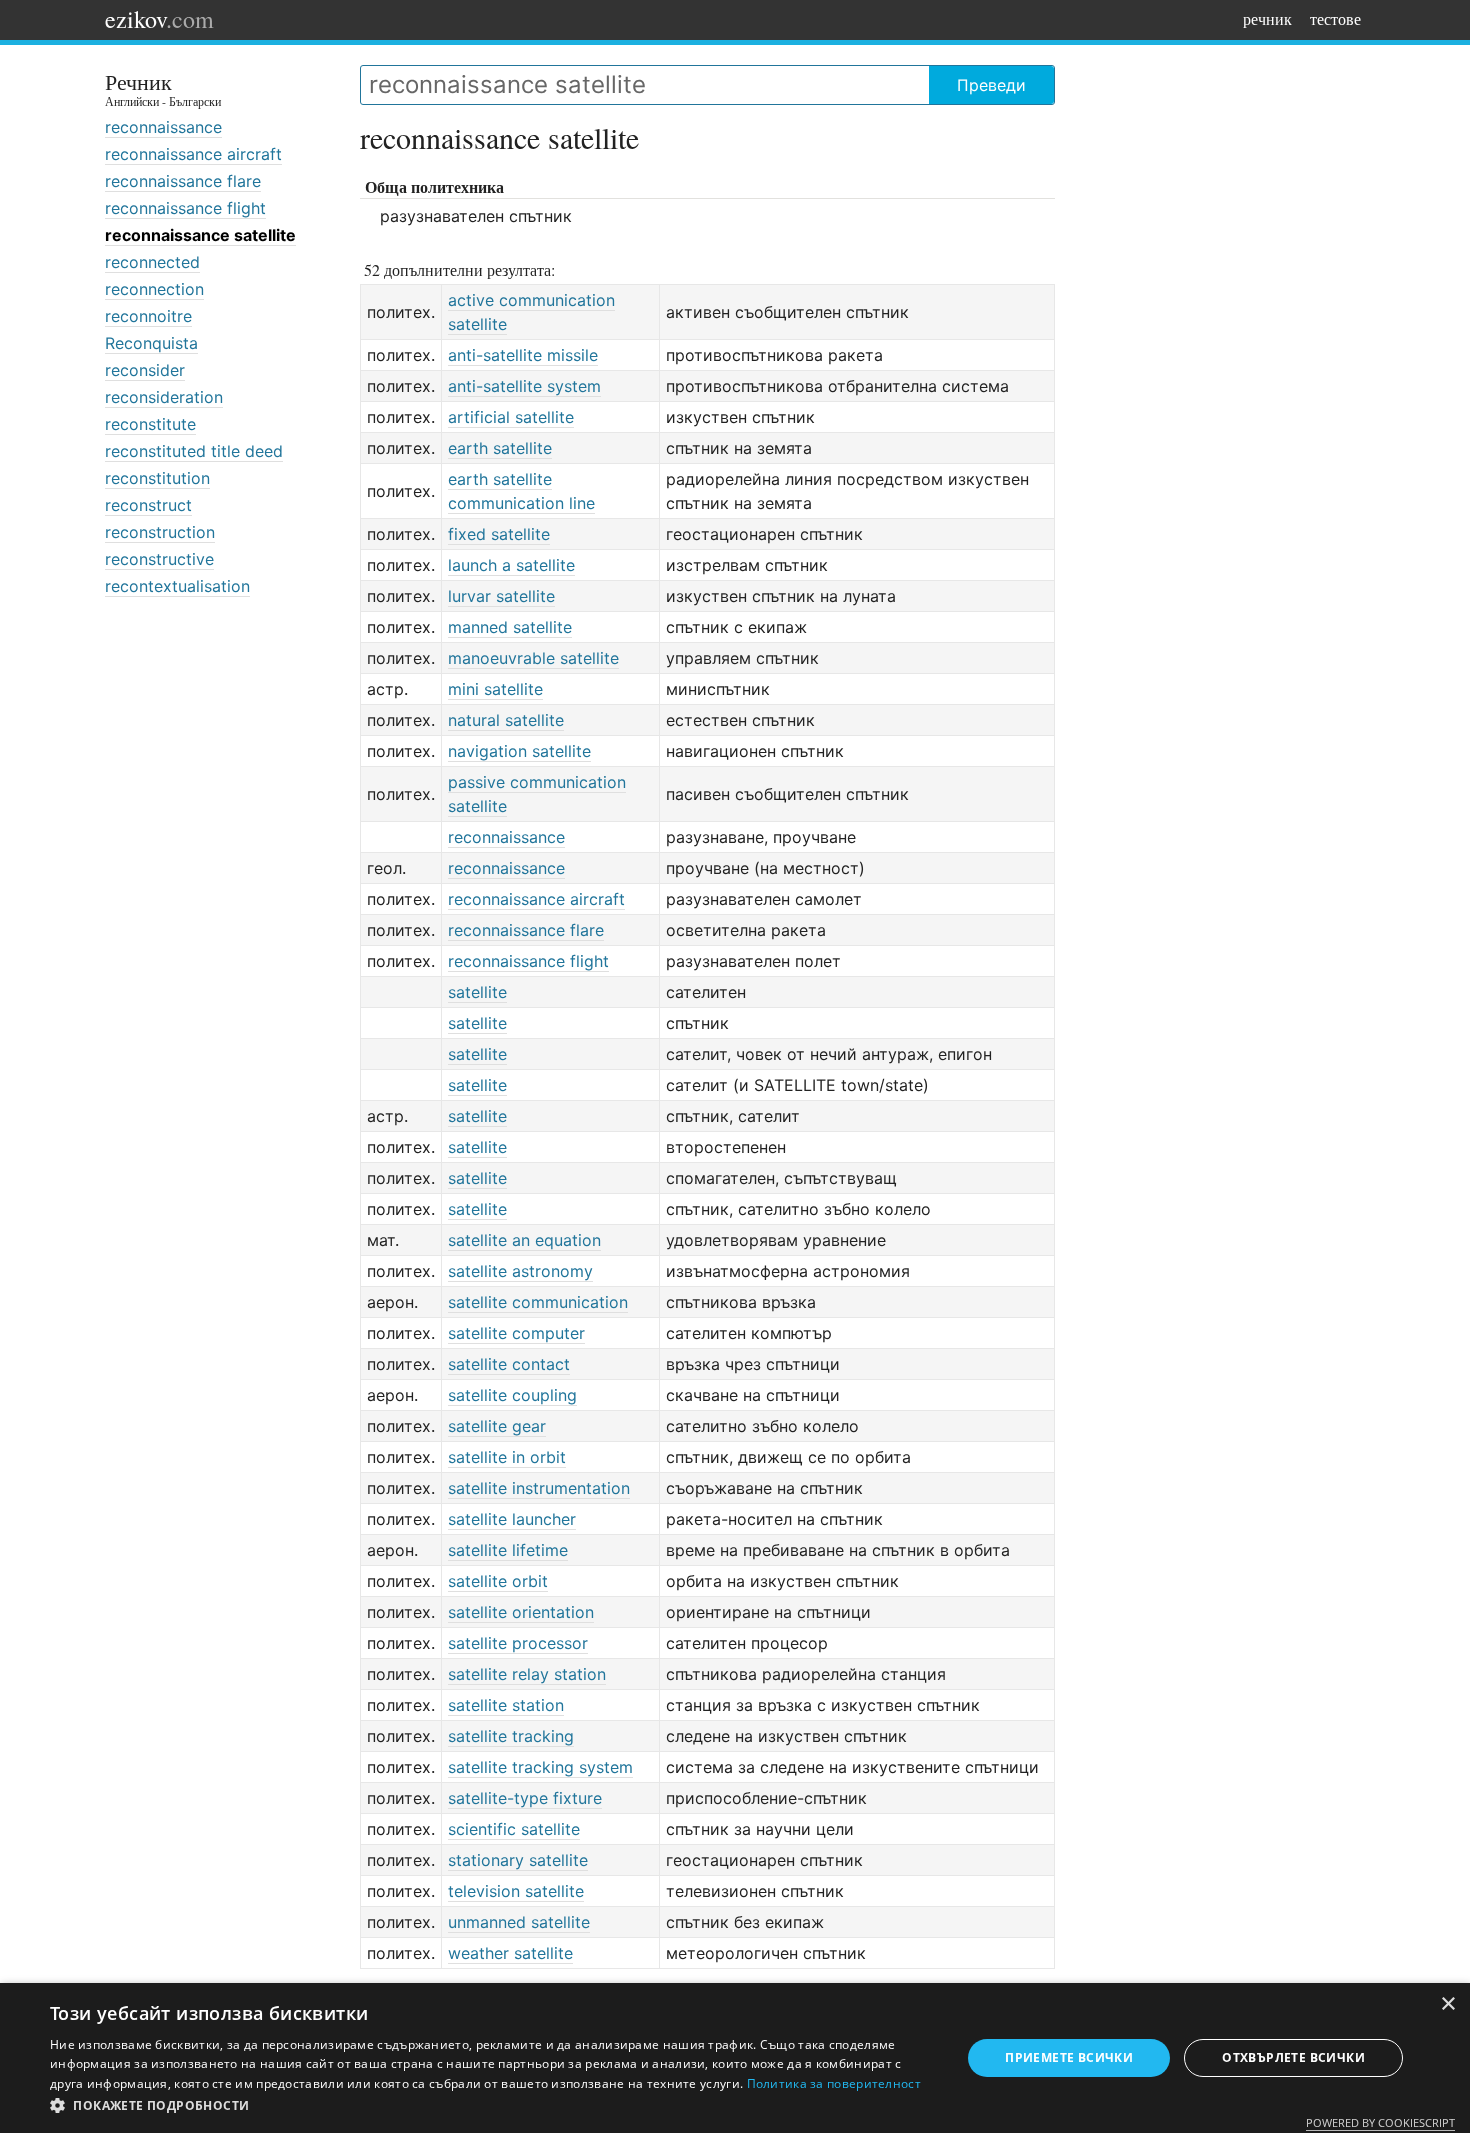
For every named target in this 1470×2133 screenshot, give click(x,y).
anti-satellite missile (523, 355)
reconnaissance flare (183, 181)
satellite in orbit (507, 1457)
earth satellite (500, 448)
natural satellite (506, 720)
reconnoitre (148, 316)
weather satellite (510, 1953)
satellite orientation (521, 1612)
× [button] (1447, 2004)
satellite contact (509, 1364)
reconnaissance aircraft (193, 154)
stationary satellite (518, 1860)
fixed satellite (499, 534)
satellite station (506, 1705)
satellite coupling (512, 1395)
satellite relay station (527, 1674)
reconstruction (160, 532)
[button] (492, 2106)
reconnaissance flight (185, 208)
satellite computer (516, 1333)
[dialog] (735, 2058)
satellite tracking (511, 1736)
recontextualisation (177, 586)
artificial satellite (511, 417)
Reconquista (151, 343)
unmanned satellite (519, 1922)
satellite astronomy (520, 1271)
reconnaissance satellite (200, 235)
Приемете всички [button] (1069, 2057)
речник (1267, 18)
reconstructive (159, 559)
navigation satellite (519, 751)
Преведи (991, 85)
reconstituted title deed (194, 451)
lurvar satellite (501, 596)
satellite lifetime (508, 1550)
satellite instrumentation (539, 1488)
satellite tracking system (540, 1767)
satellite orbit (498, 1581)
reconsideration (164, 397)
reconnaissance (163, 127)
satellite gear (497, 1426)
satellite (477, 992)
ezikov (159, 19)
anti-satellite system (524, 386)
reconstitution (157, 478)
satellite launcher (512, 1519)
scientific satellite (514, 1829)
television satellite (516, 1891)
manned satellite (510, 627)
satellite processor (518, 1643)
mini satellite (495, 689)
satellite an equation (524, 1240)
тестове (1335, 18)
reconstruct (148, 505)
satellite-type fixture (525, 1798)
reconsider (145, 370)
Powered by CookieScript (1380, 2122)
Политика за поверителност (834, 2083)
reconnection (154, 289)
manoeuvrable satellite (533, 658)
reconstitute (150, 424)
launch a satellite (511, 565)
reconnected (152, 262)
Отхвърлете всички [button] (1293, 2057)
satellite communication (538, 1302)
